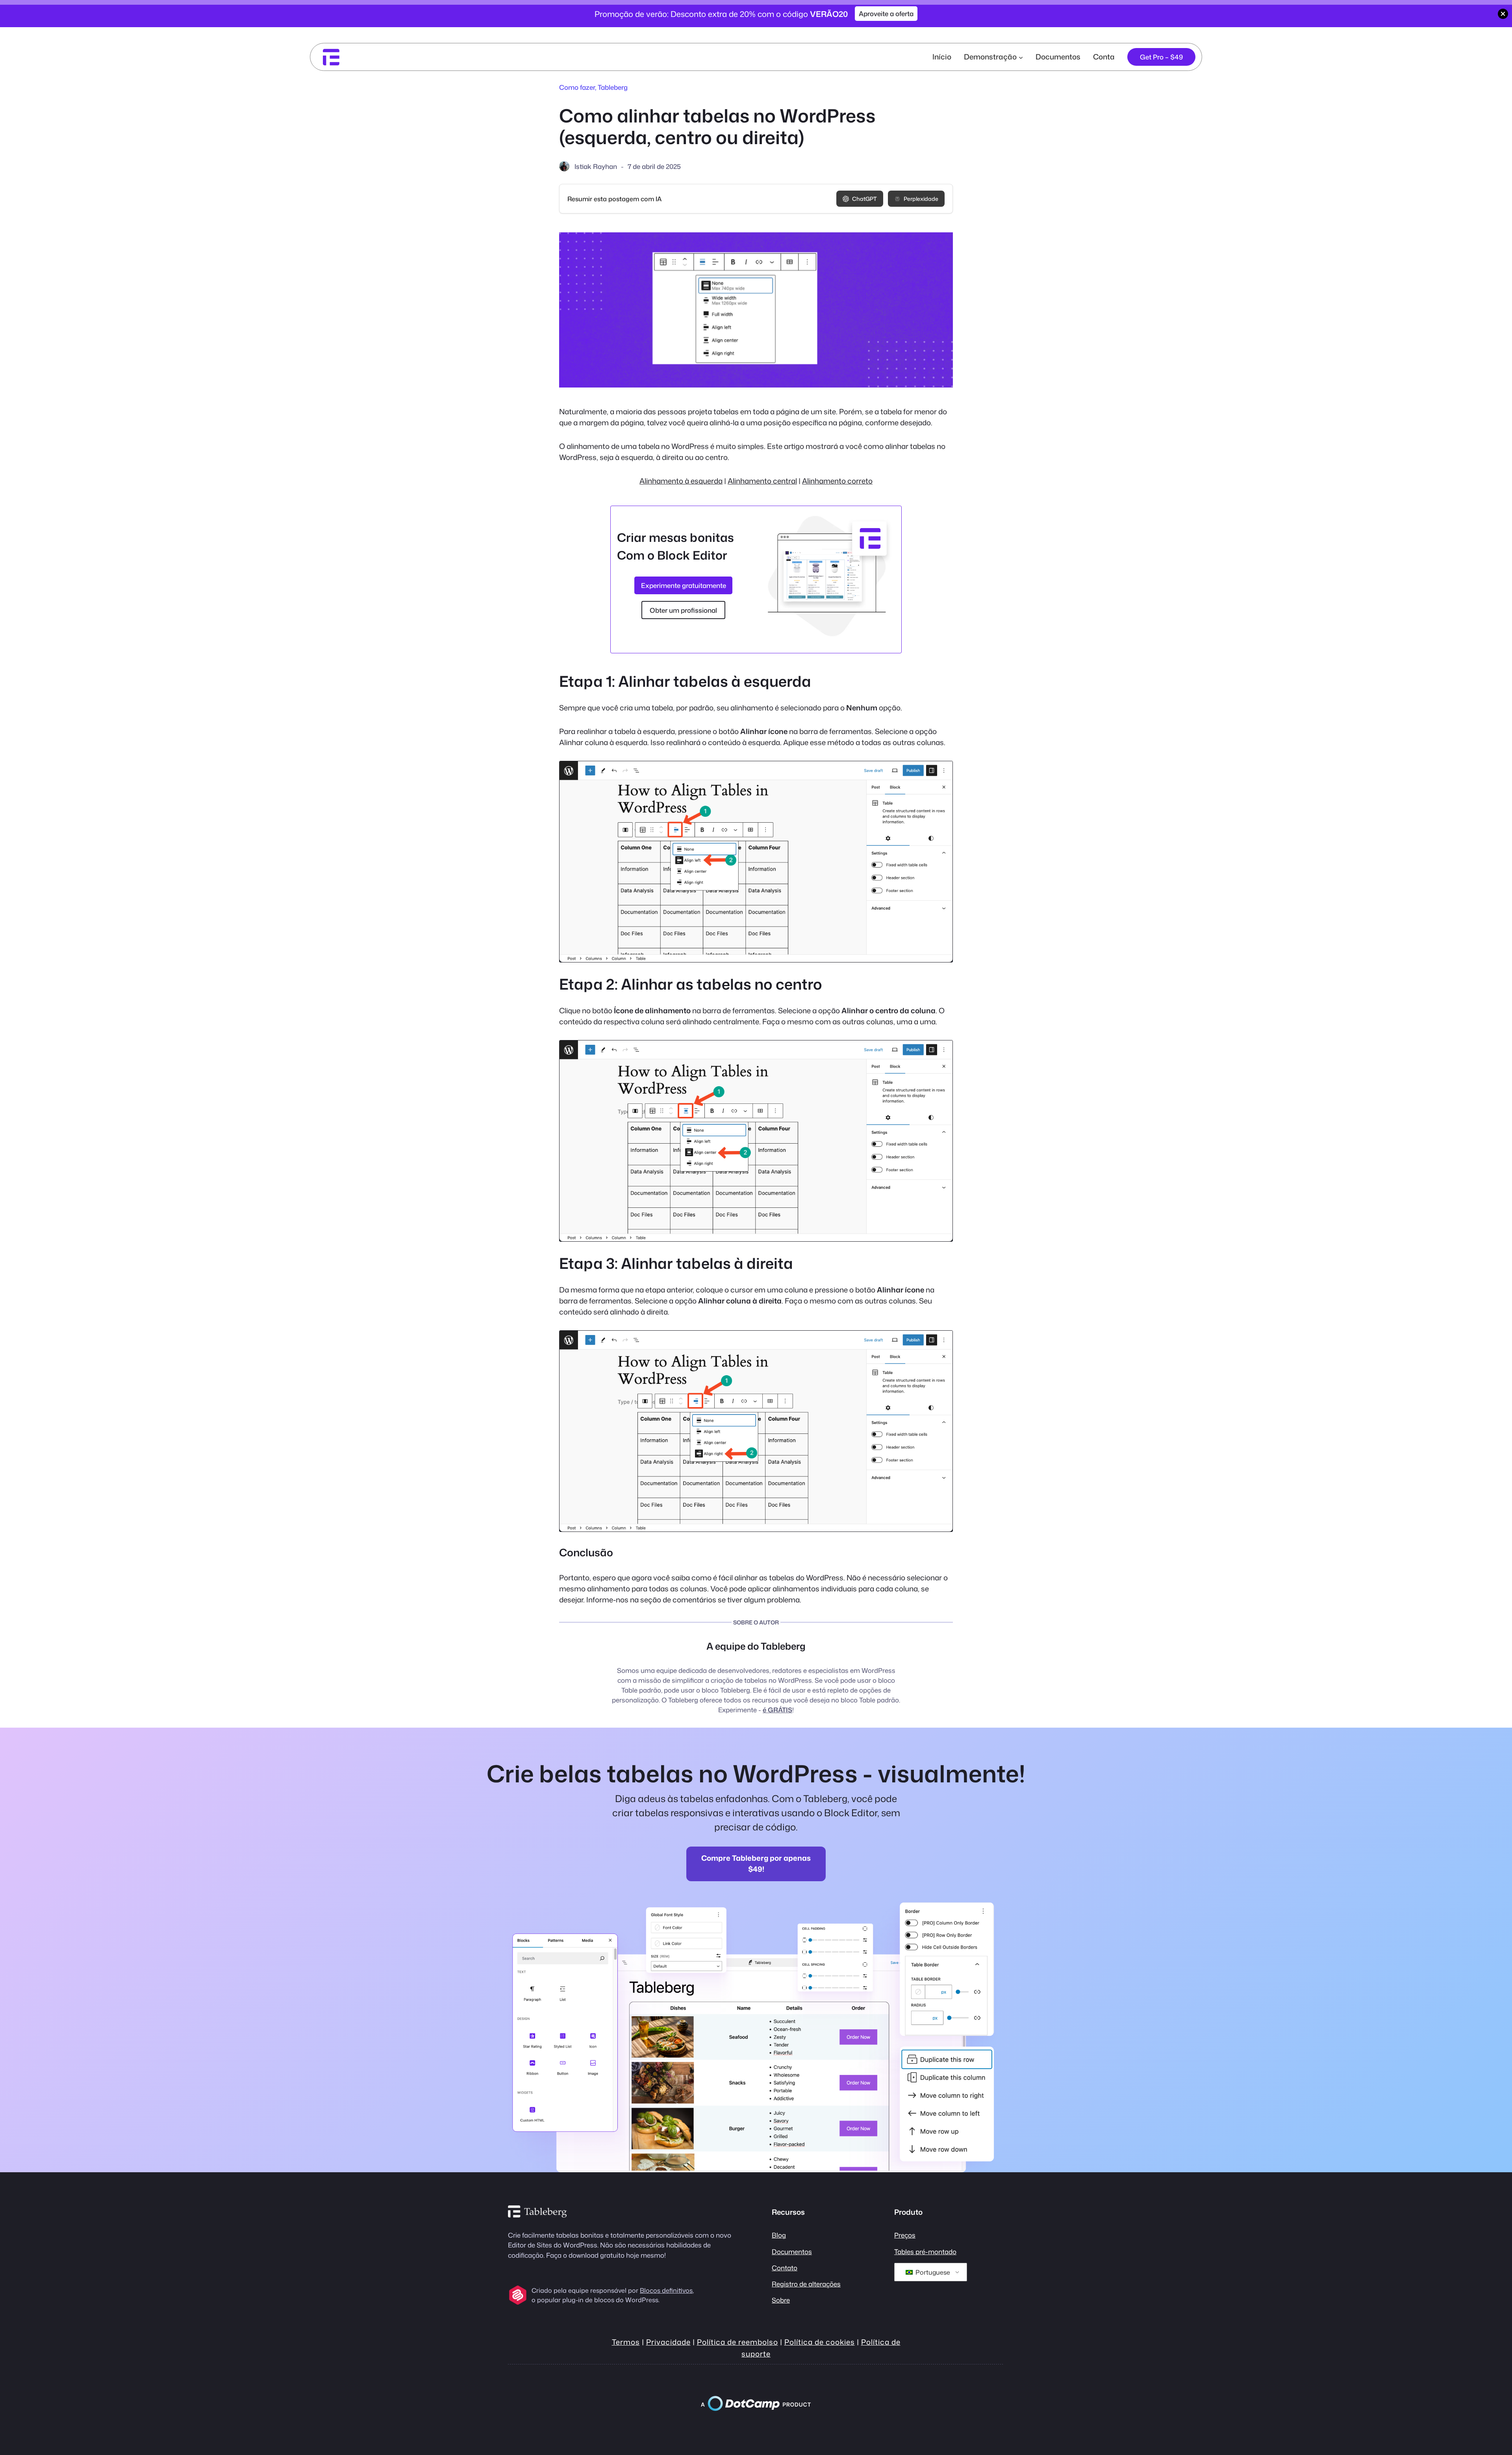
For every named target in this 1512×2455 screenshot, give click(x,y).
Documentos (792, 2252)
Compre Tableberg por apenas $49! (756, 1864)
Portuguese (932, 2272)
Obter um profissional (683, 610)
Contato (785, 2268)
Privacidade (668, 2342)
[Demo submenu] (1021, 57)
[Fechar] (1503, 14)
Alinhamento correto (837, 481)
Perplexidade (921, 199)
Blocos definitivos (666, 2290)
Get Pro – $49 (1161, 57)
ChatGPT (864, 199)
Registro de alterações (806, 2284)
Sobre (781, 2300)
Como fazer (577, 87)
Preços (905, 2235)
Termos (626, 2342)
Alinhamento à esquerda (681, 481)
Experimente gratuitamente (684, 585)
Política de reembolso (737, 2342)
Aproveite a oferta (886, 14)
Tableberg (613, 87)
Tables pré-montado (925, 2252)
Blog (779, 2235)
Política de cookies (820, 2342)
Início (942, 57)
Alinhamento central (762, 481)
